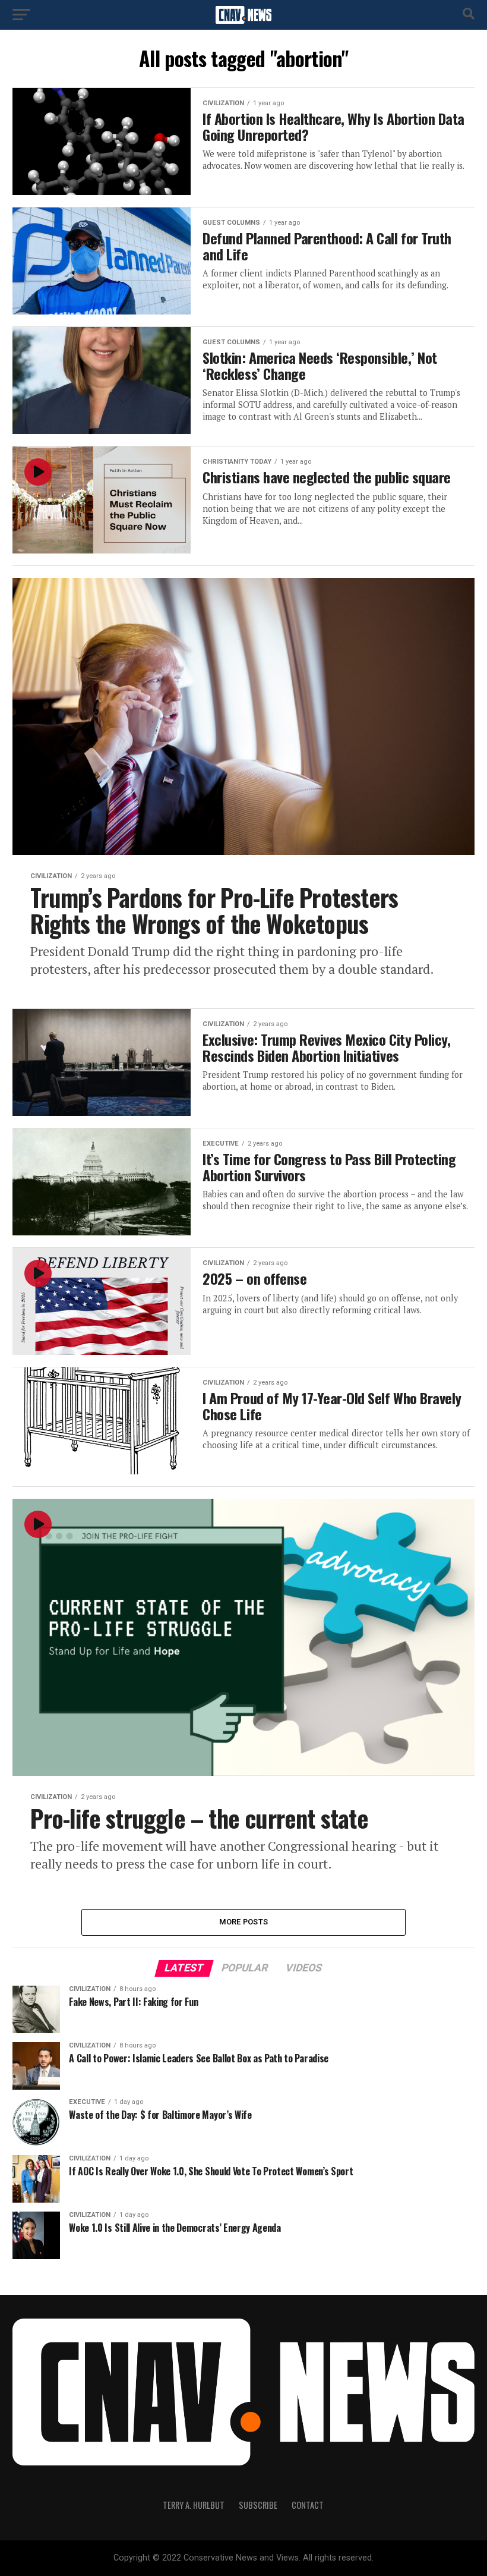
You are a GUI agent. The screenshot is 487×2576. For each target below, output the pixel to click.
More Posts (244, 1922)
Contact (308, 2505)
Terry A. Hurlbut (194, 2505)
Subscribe (258, 2505)
